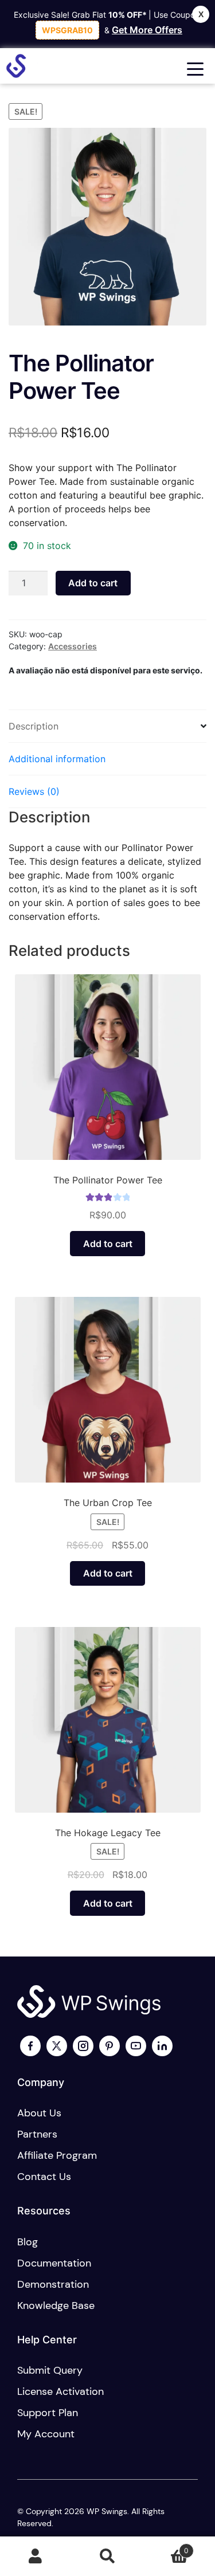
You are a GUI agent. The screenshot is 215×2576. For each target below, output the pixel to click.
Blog (28, 2242)
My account (46, 2434)
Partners (37, 2134)
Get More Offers (147, 30)
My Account (36, 2557)
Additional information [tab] (57, 759)
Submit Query (50, 2370)
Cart (166, 2546)
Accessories (73, 646)
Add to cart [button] (108, 1244)
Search (107, 2557)
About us (39, 2113)
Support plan (48, 2413)
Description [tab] (34, 726)
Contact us (44, 2177)
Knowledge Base (56, 2306)
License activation (60, 2391)
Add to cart (93, 583)
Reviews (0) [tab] (34, 791)
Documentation (54, 2263)
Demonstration (53, 2284)
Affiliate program (57, 2155)
